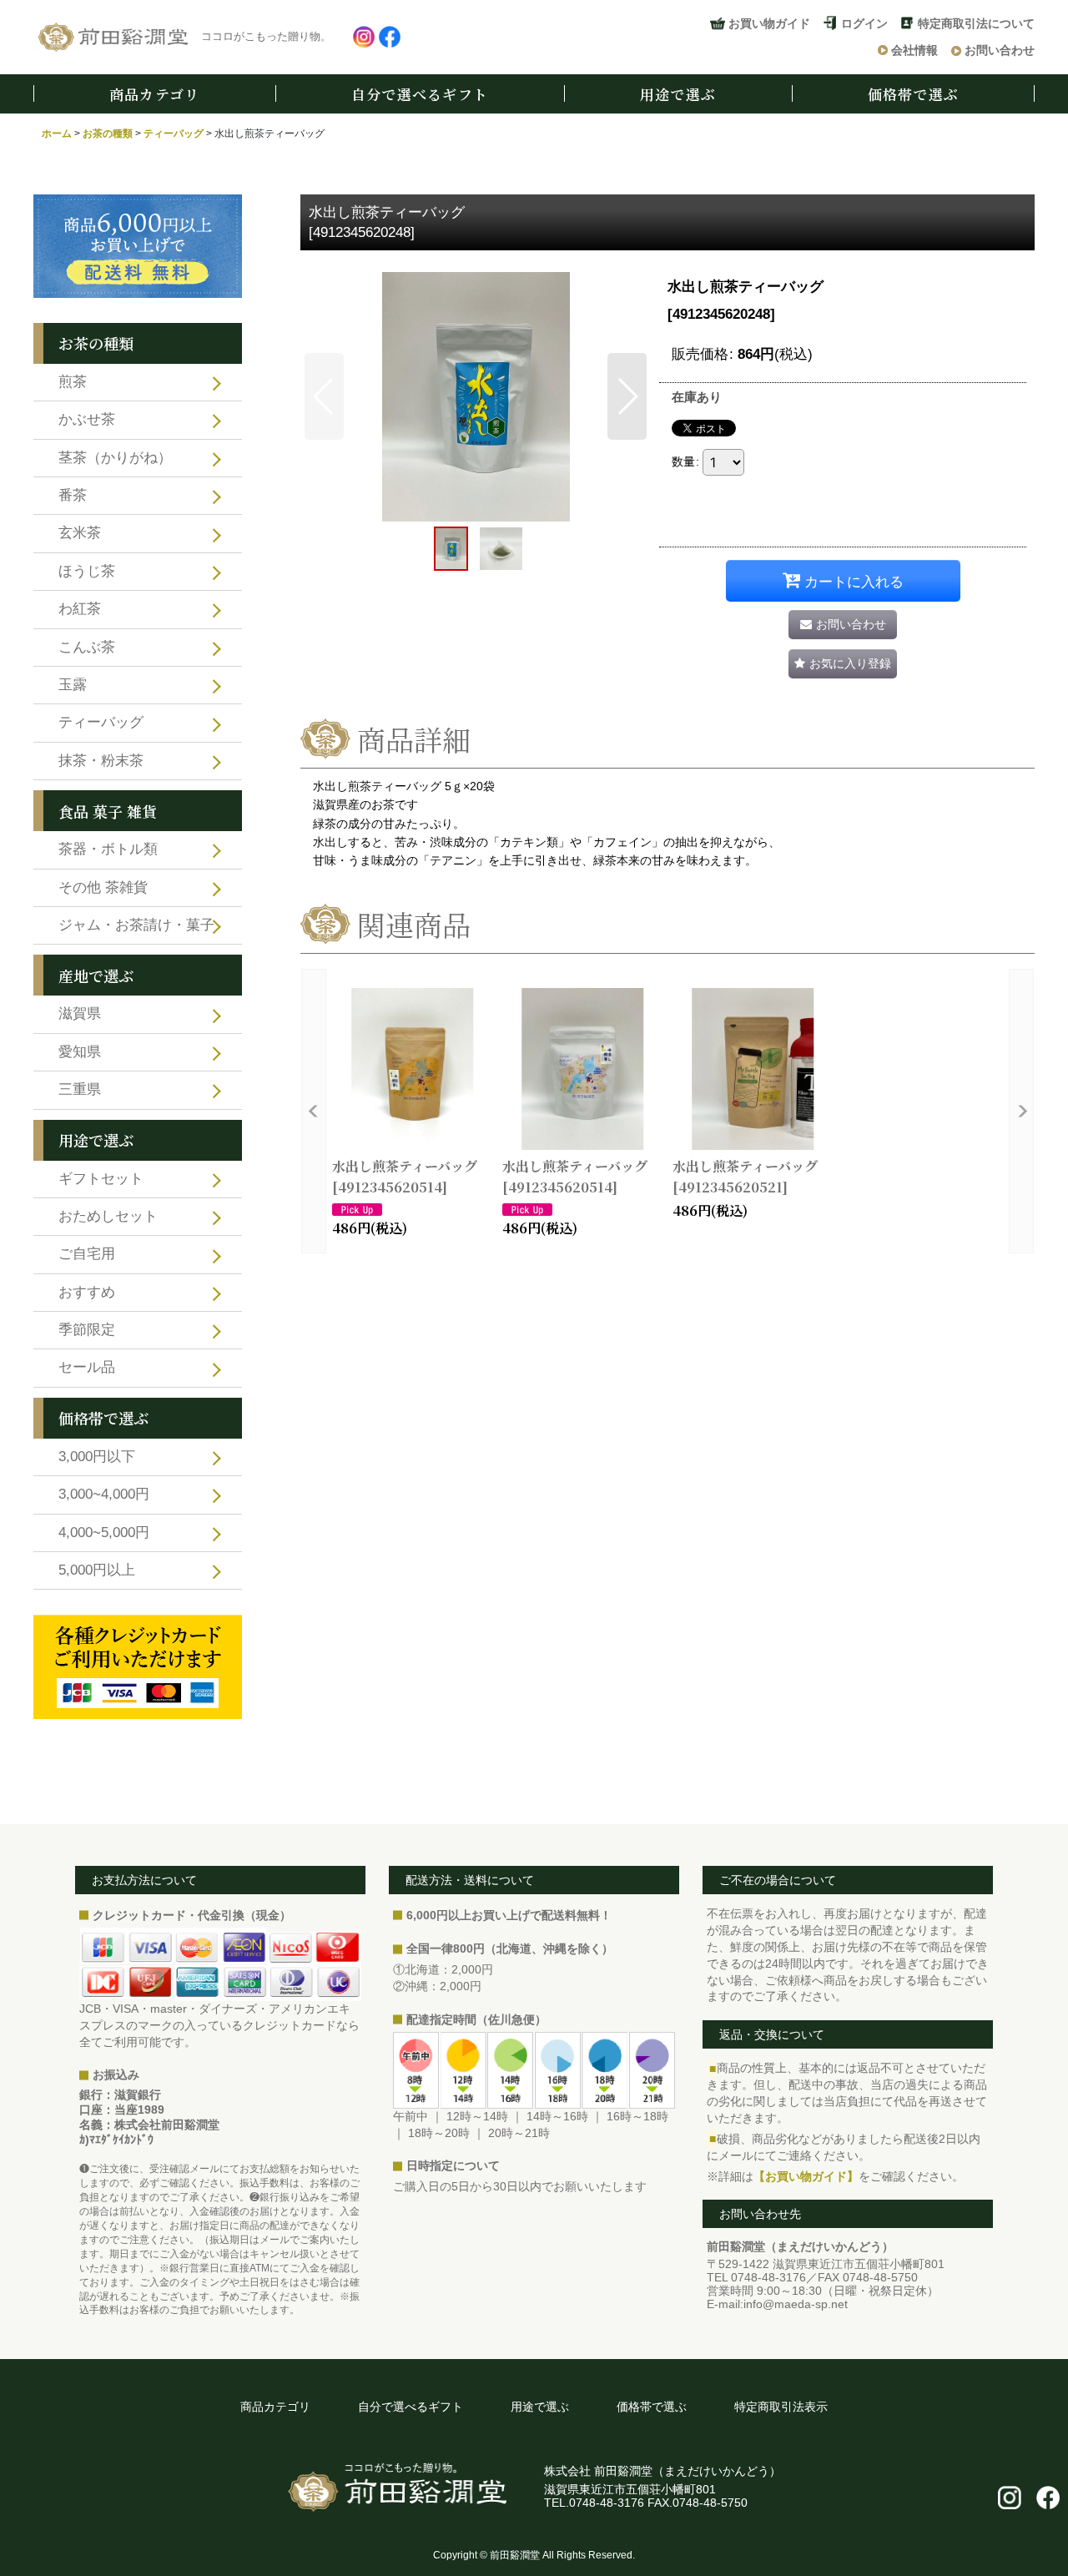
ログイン (864, 23)
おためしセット (108, 1216)
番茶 (73, 495)
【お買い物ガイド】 (806, 2176)
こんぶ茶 (87, 647)
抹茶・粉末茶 (101, 761)
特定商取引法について (976, 23)
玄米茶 (80, 533)
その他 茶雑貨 (103, 887)
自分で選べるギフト (420, 94)
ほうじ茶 (87, 571)
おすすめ (87, 1292)
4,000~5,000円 (104, 1532)
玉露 (73, 685)
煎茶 (73, 382)
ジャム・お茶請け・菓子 (136, 925)
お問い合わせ (1000, 50)
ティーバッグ (101, 722)
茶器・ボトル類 (108, 849)
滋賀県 (80, 1013)
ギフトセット (101, 1179)
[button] (324, 396)
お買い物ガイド (769, 23)
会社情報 (914, 50)
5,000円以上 (97, 1570)
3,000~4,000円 (104, 1494)
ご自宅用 (87, 1254)
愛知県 (80, 1052)
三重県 (80, 1089)
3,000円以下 (97, 1457)
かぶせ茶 (87, 419)
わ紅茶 (80, 609)
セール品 (87, 1367)
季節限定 (87, 1330)
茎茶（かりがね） (115, 458)
